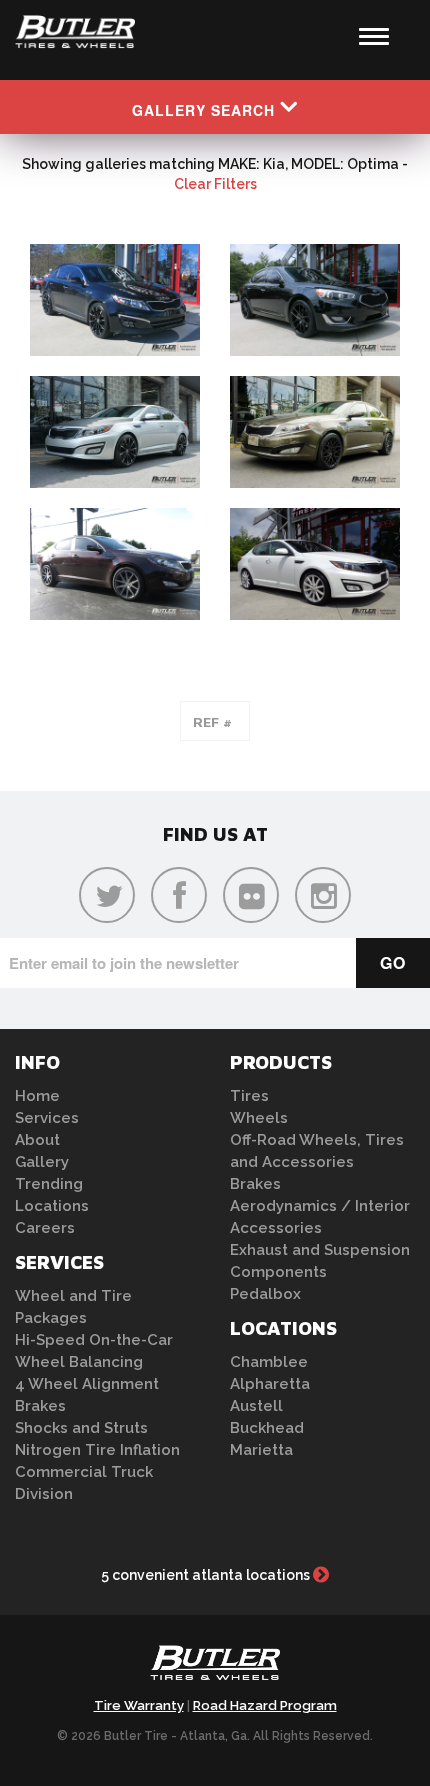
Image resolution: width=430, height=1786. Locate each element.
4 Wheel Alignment (87, 1384)
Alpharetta (270, 1384)
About (37, 1140)
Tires (249, 1096)
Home (37, 1096)
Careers (45, 1228)
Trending (49, 1184)
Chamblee (269, 1362)
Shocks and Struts (81, 1428)
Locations (52, 1206)
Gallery (42, 1162)
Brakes (40, 1406)
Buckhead (267, 1428)
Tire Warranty (139, 1705)
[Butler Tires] (215, 1669)
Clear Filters (215, 184)
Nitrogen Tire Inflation (97, 1450)
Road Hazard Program (265, 1705)
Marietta (261, 1450)
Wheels (259, 1118)
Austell (256, 1406)
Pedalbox (265, 1294)
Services (47, 1118)
